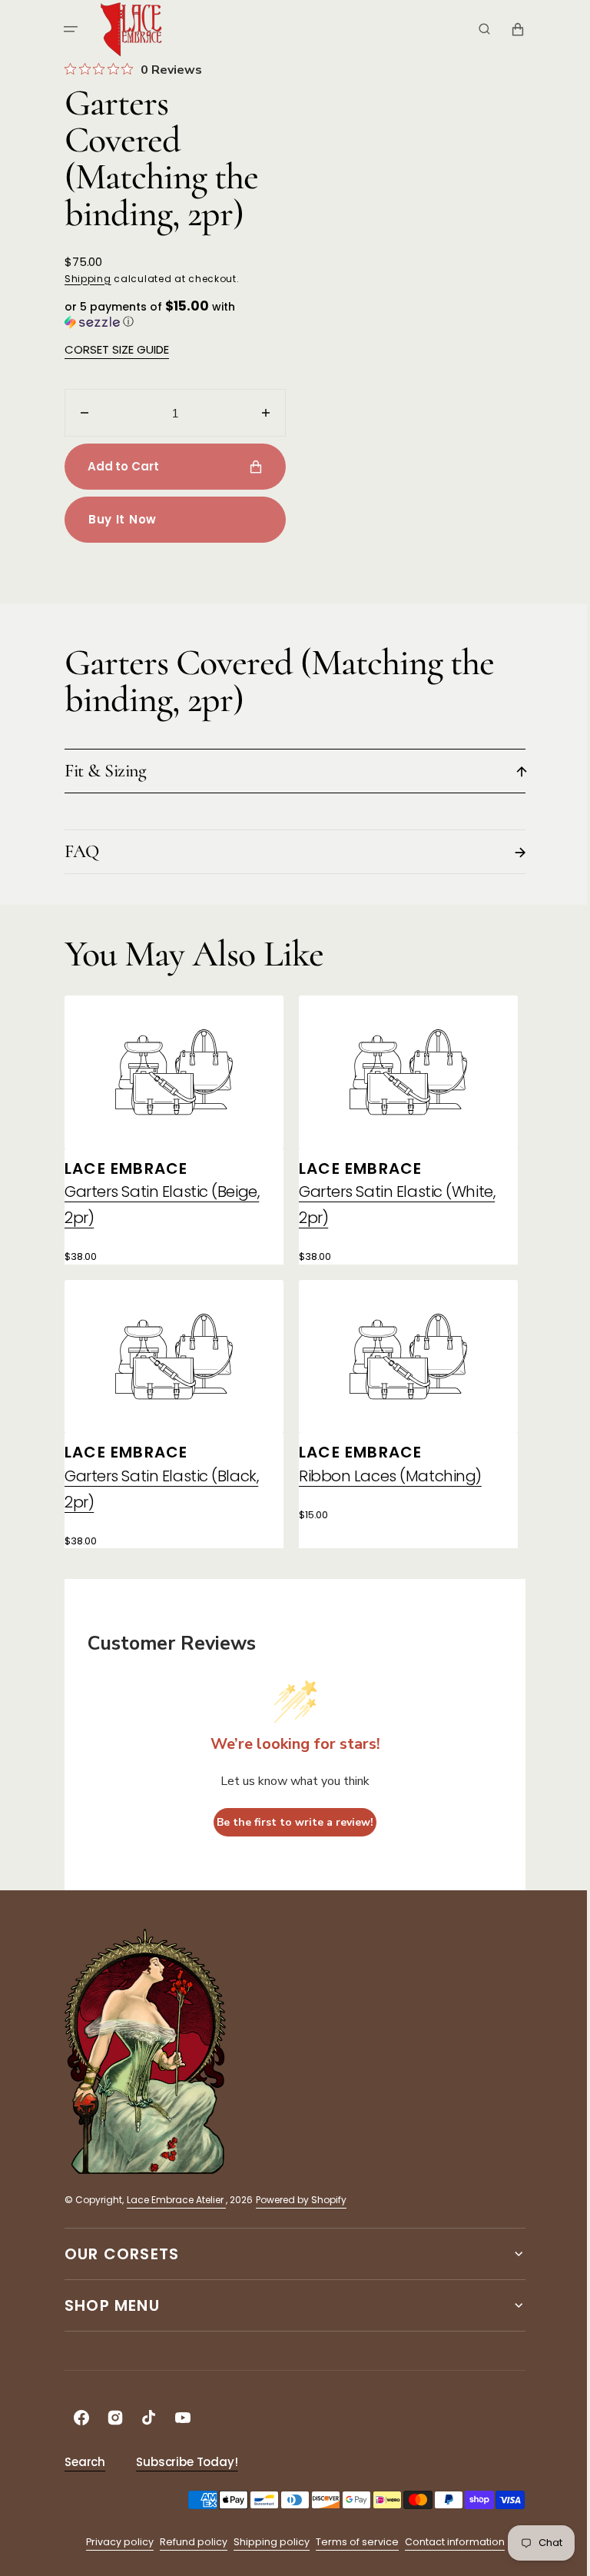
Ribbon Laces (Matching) (385, 1476)
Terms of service (351, 2542)
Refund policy (187, 2542)
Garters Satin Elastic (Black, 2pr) (156, 1489)
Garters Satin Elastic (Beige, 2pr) (156, 1205)
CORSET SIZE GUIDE (111, 349)
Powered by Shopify (296, 2200)
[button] (65, 29)
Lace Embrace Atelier (171, 2200)
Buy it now (117, 519)
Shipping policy (265, 2542)
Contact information (449, 2542)
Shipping (83, 279)
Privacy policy (114, 2542)
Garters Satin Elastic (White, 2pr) (391, 1205)
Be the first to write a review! (290, 1822)
